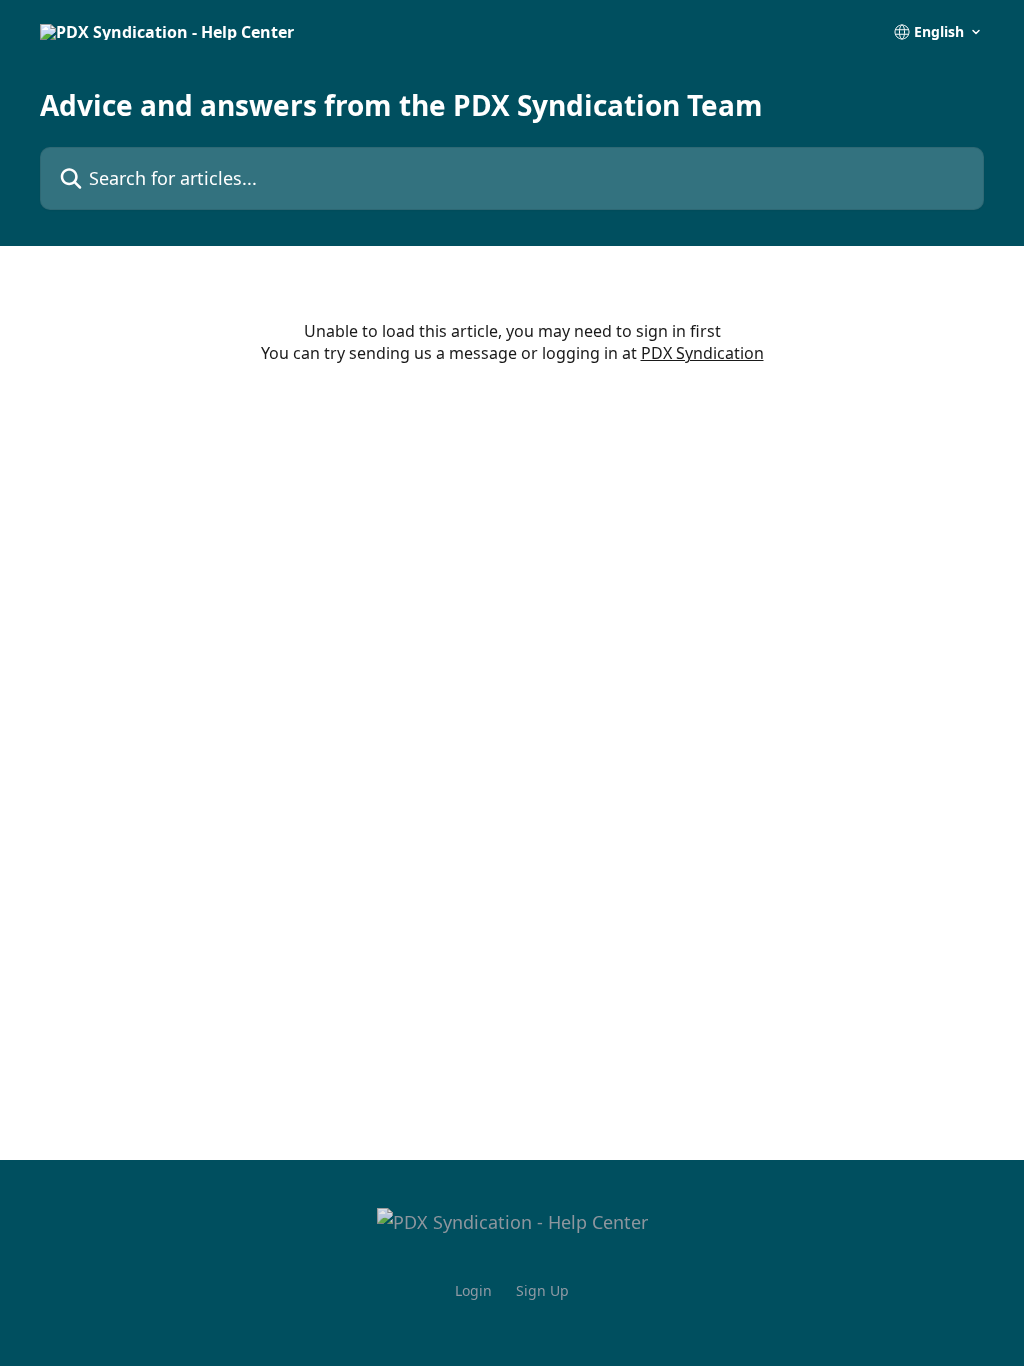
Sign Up (542, 1290)
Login (473, 1290)
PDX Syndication (702, 353)
